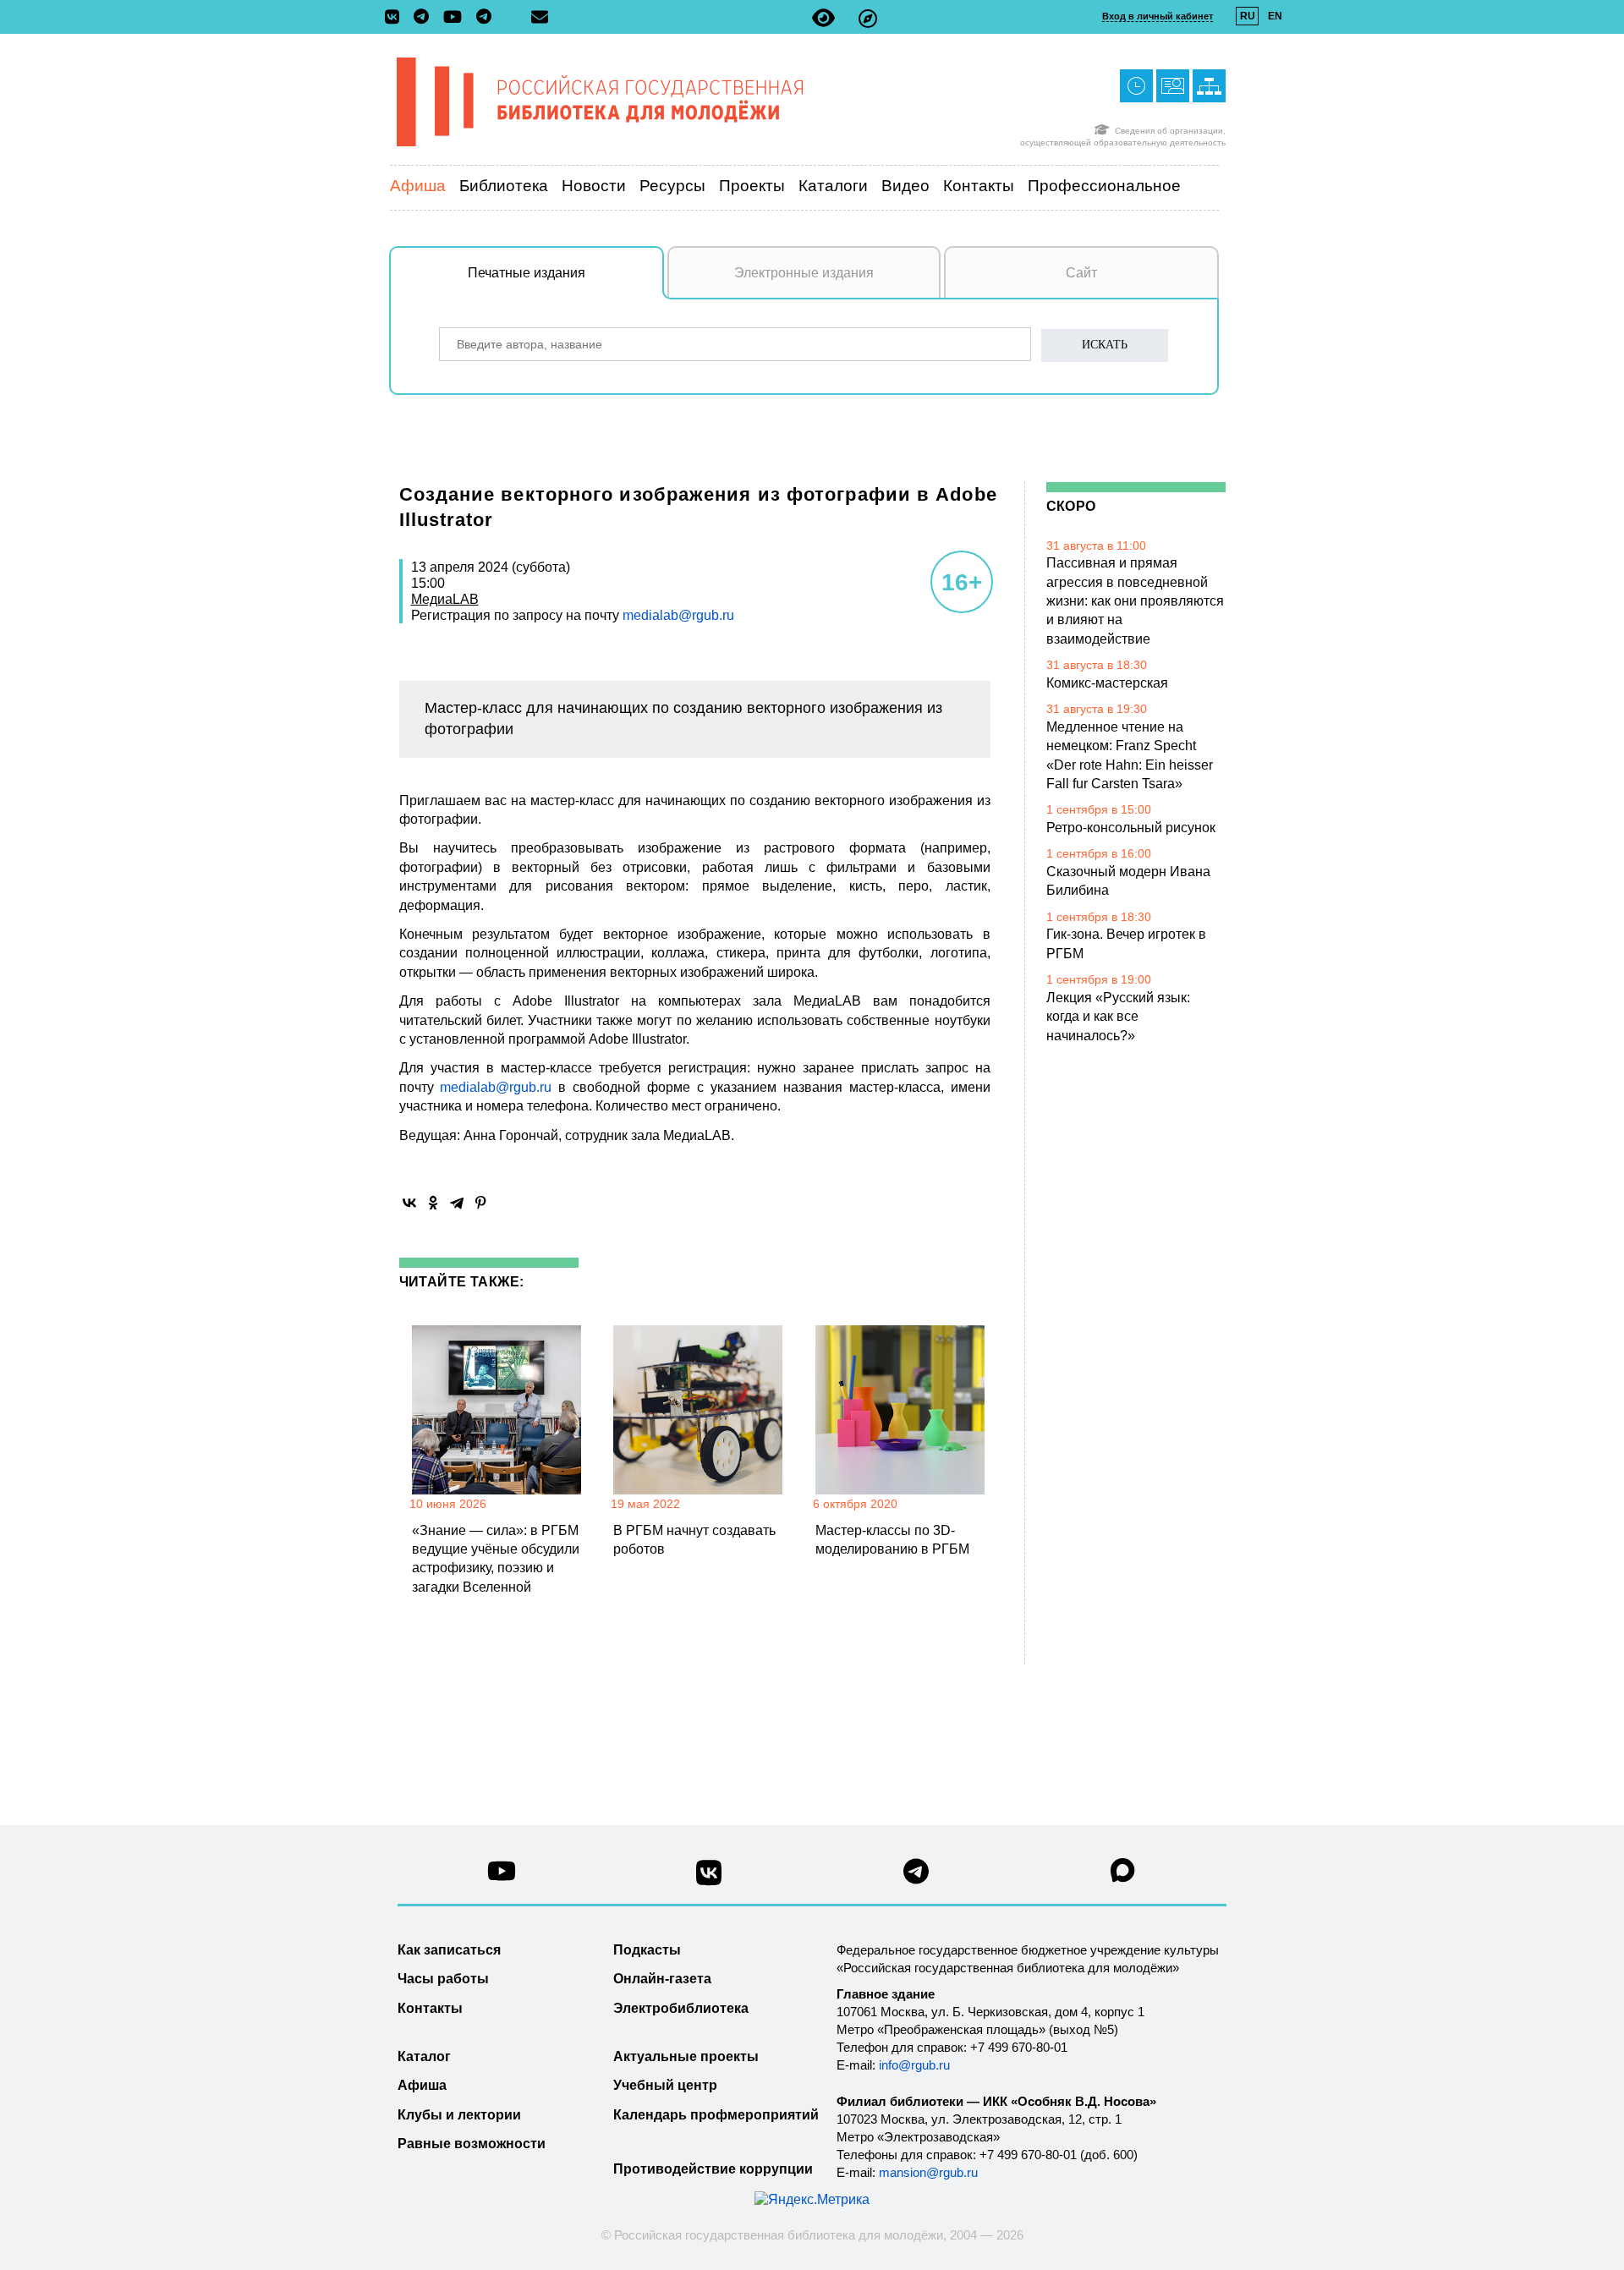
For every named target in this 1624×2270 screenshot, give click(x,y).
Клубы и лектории (459, 2115)
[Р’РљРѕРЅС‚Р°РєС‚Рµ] (409, 1203)
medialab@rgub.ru (678, 615)
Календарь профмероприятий (716, 2115)
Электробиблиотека (681, 2008)
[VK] (396, 18)
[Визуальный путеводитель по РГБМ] (868, 18)
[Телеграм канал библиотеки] (916, 1876)
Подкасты (647, 1950)
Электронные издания (804, 273)
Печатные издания (527, 273)
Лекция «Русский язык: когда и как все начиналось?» (1118, 1017)
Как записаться (449, 1950)
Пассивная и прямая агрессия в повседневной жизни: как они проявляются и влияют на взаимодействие (1135, 601)
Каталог (424, 2056)
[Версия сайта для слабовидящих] (823, 18)
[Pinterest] (480, 1203)
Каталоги (833, 186)
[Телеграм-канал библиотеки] (425, 18)
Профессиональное (1104, 186)
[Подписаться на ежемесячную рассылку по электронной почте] (540, 17)
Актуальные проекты (686, 2056)
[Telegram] (457, 1203)
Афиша (418, 186)
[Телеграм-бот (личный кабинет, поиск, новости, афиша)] (484, 18)
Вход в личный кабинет (1158, 16)
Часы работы (443, 1979)
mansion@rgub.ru (928, 2172)
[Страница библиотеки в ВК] (709, 1879)
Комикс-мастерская (1107, 683)
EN (1275, 16)
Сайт (1081, 273)
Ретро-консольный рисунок (1131, 828)
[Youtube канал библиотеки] (502, 1875)
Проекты (752, 186)
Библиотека (504, 186)
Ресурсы (672, 186)
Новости (594, 186)
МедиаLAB (445, 599)
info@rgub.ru (914, 2065)
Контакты (979, 186)
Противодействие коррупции (713, 2169)
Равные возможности (472, 2144)
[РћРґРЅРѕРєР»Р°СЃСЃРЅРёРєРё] (433, 1203)
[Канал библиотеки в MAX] (1123, 1875)
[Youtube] (457, 18)
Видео (905, 186)
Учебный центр (665, 2085)
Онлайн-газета (662, 1979)
